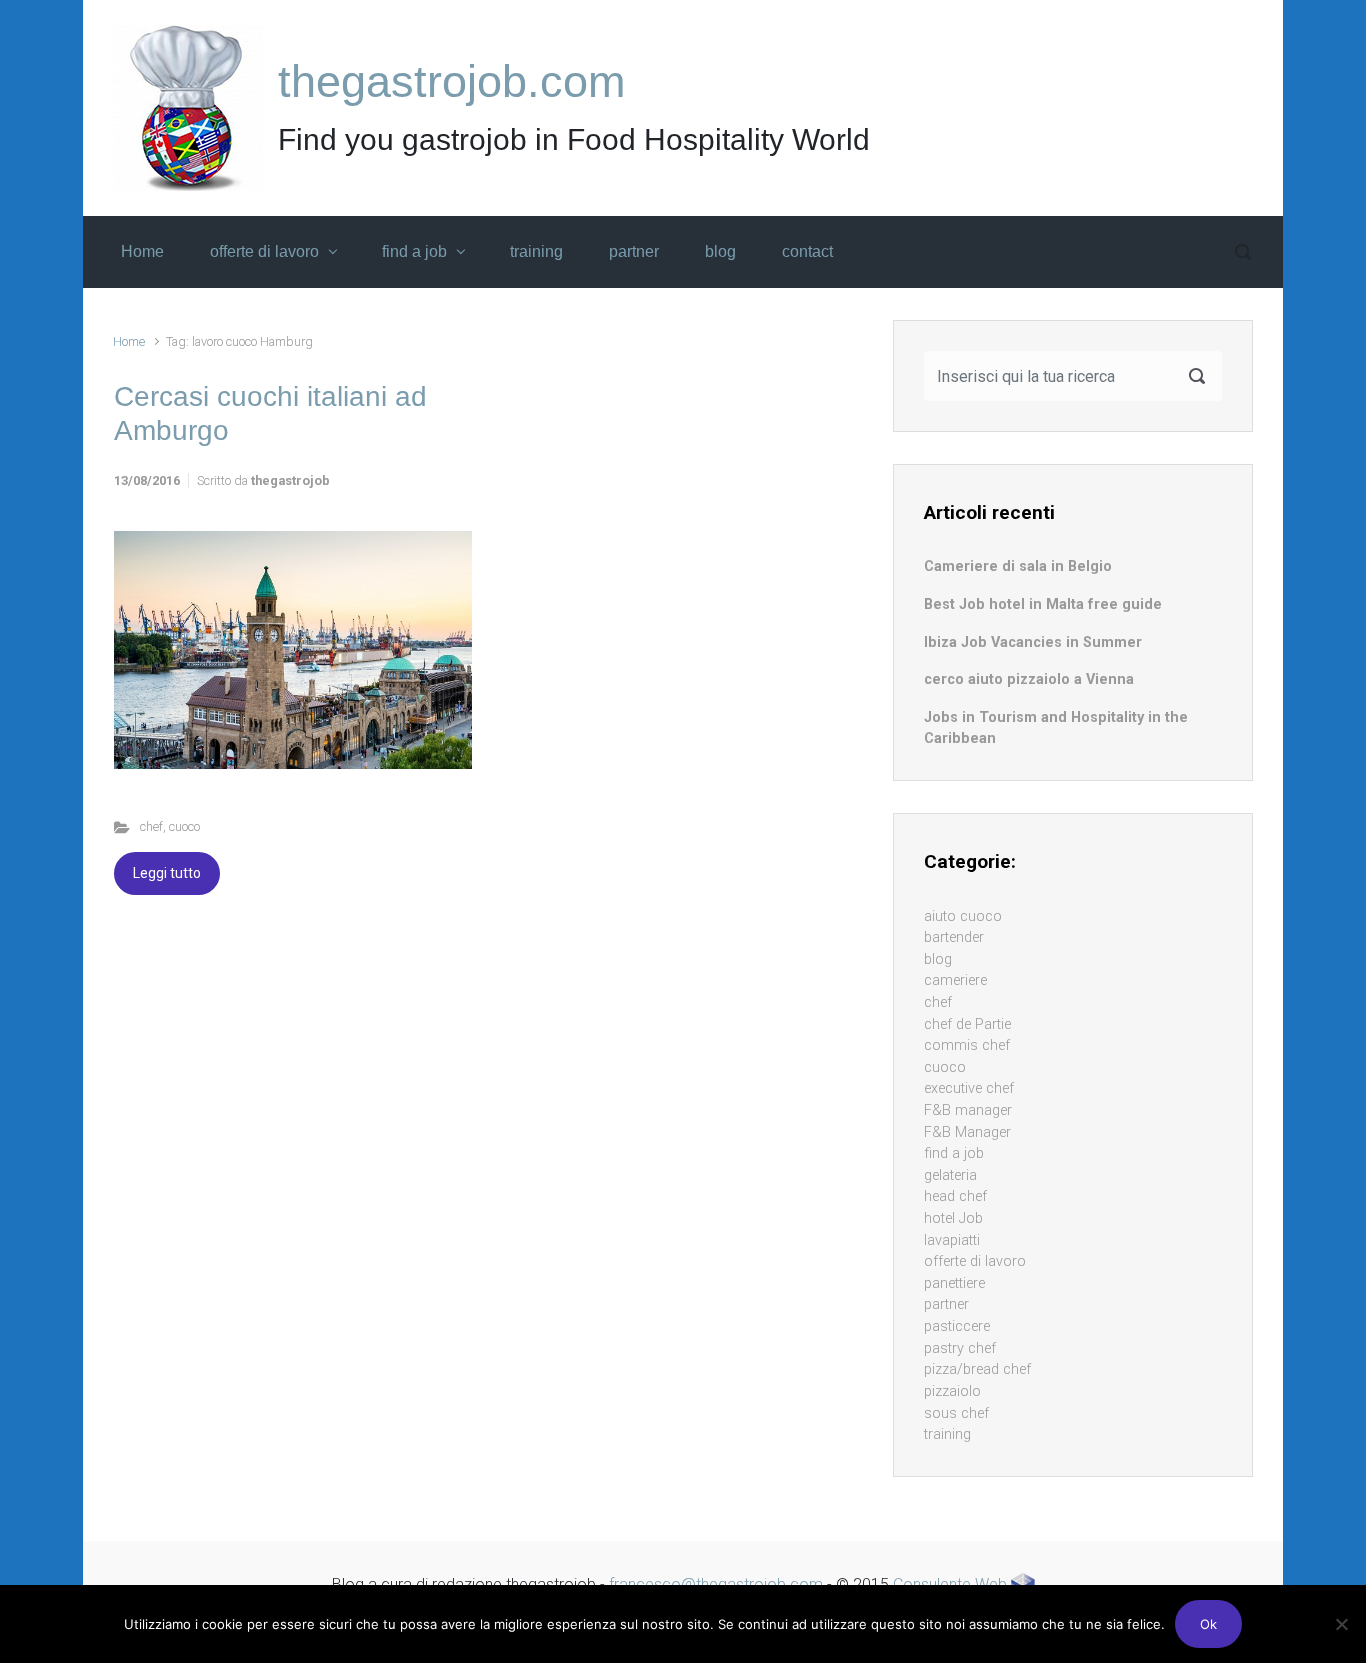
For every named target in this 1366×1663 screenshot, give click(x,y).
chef (151, 826)
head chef (955, 1196)
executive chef (969, 1088)
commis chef (967, 1045)
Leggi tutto (167, 873)
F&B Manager (967, 1132)
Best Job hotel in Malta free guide (1043, 604)
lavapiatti (952, 1240)
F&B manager (968, 1110)
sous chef (956, 1413)
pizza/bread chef (977, 1369)
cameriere (955, 980)
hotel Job (953, 1218)
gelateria (950, 1175)
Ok (1208, 1624)
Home (129, 341)
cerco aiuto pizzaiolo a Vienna (1029, 679)
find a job (954, 1153)
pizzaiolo (952, 1391)
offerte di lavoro (975, 1261)
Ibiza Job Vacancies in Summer (1033, 642)
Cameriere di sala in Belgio (1018, 566)
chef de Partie (967, 1024)
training (947, 1434)
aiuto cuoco (963, 916)
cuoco (184, 826)
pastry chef (960, 1348)
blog (938, 959)
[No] (1341, 1624)
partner (946, 1304)
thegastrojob (290, 480)
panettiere (954, 1283)
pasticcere (957, 1326)
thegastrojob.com (451, 81)
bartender (954, 937)
